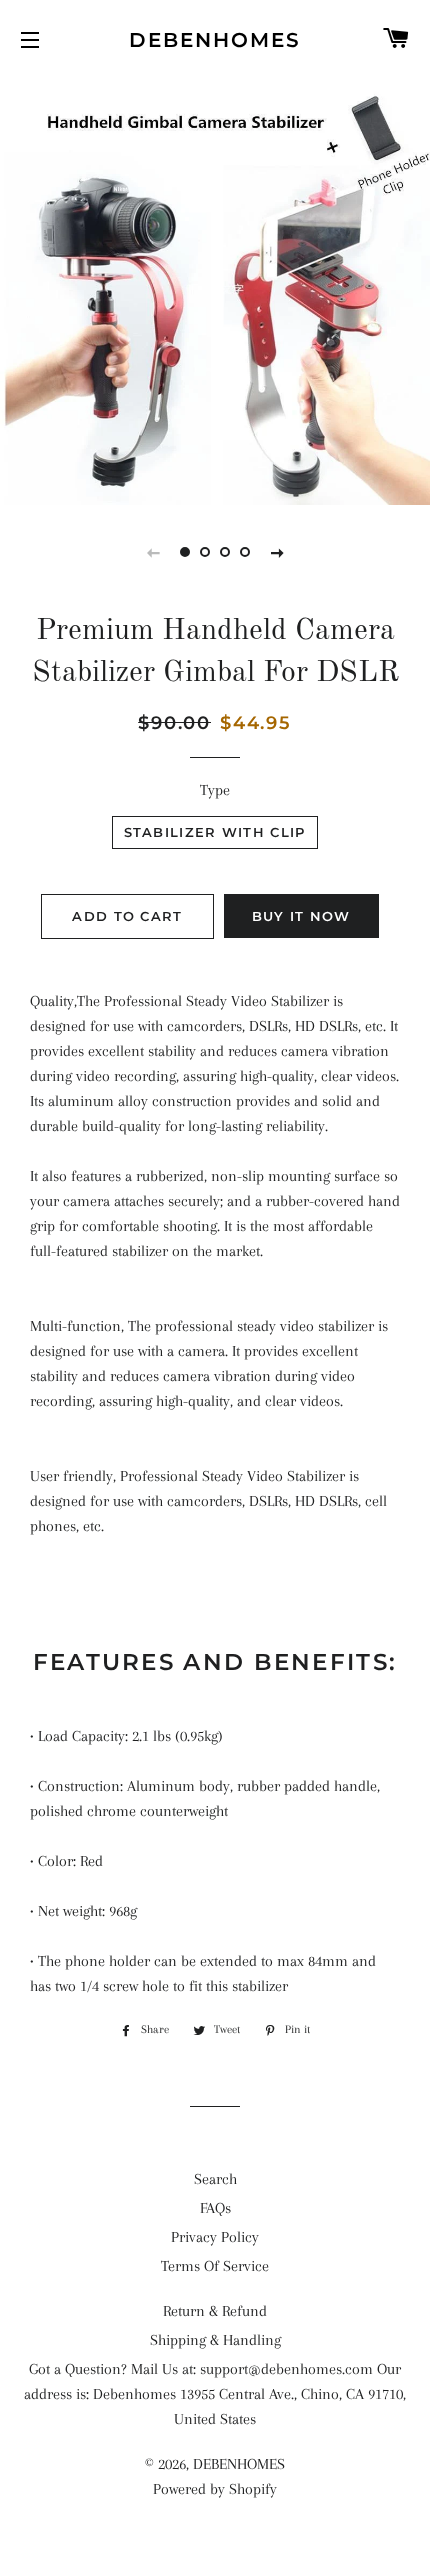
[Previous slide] (153, 552)
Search (215, 2179)
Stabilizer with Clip (215, 832)
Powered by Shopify (215, 2489)
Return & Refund (215, 2311)
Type (215, 790)
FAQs (215, 2208)
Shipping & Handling (215, 2340)
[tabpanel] (215, 290)
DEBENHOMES (215, 40)
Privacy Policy (215, 2237)
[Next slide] (277, 552)
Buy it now (301, 916)
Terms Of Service (215, 2266)
